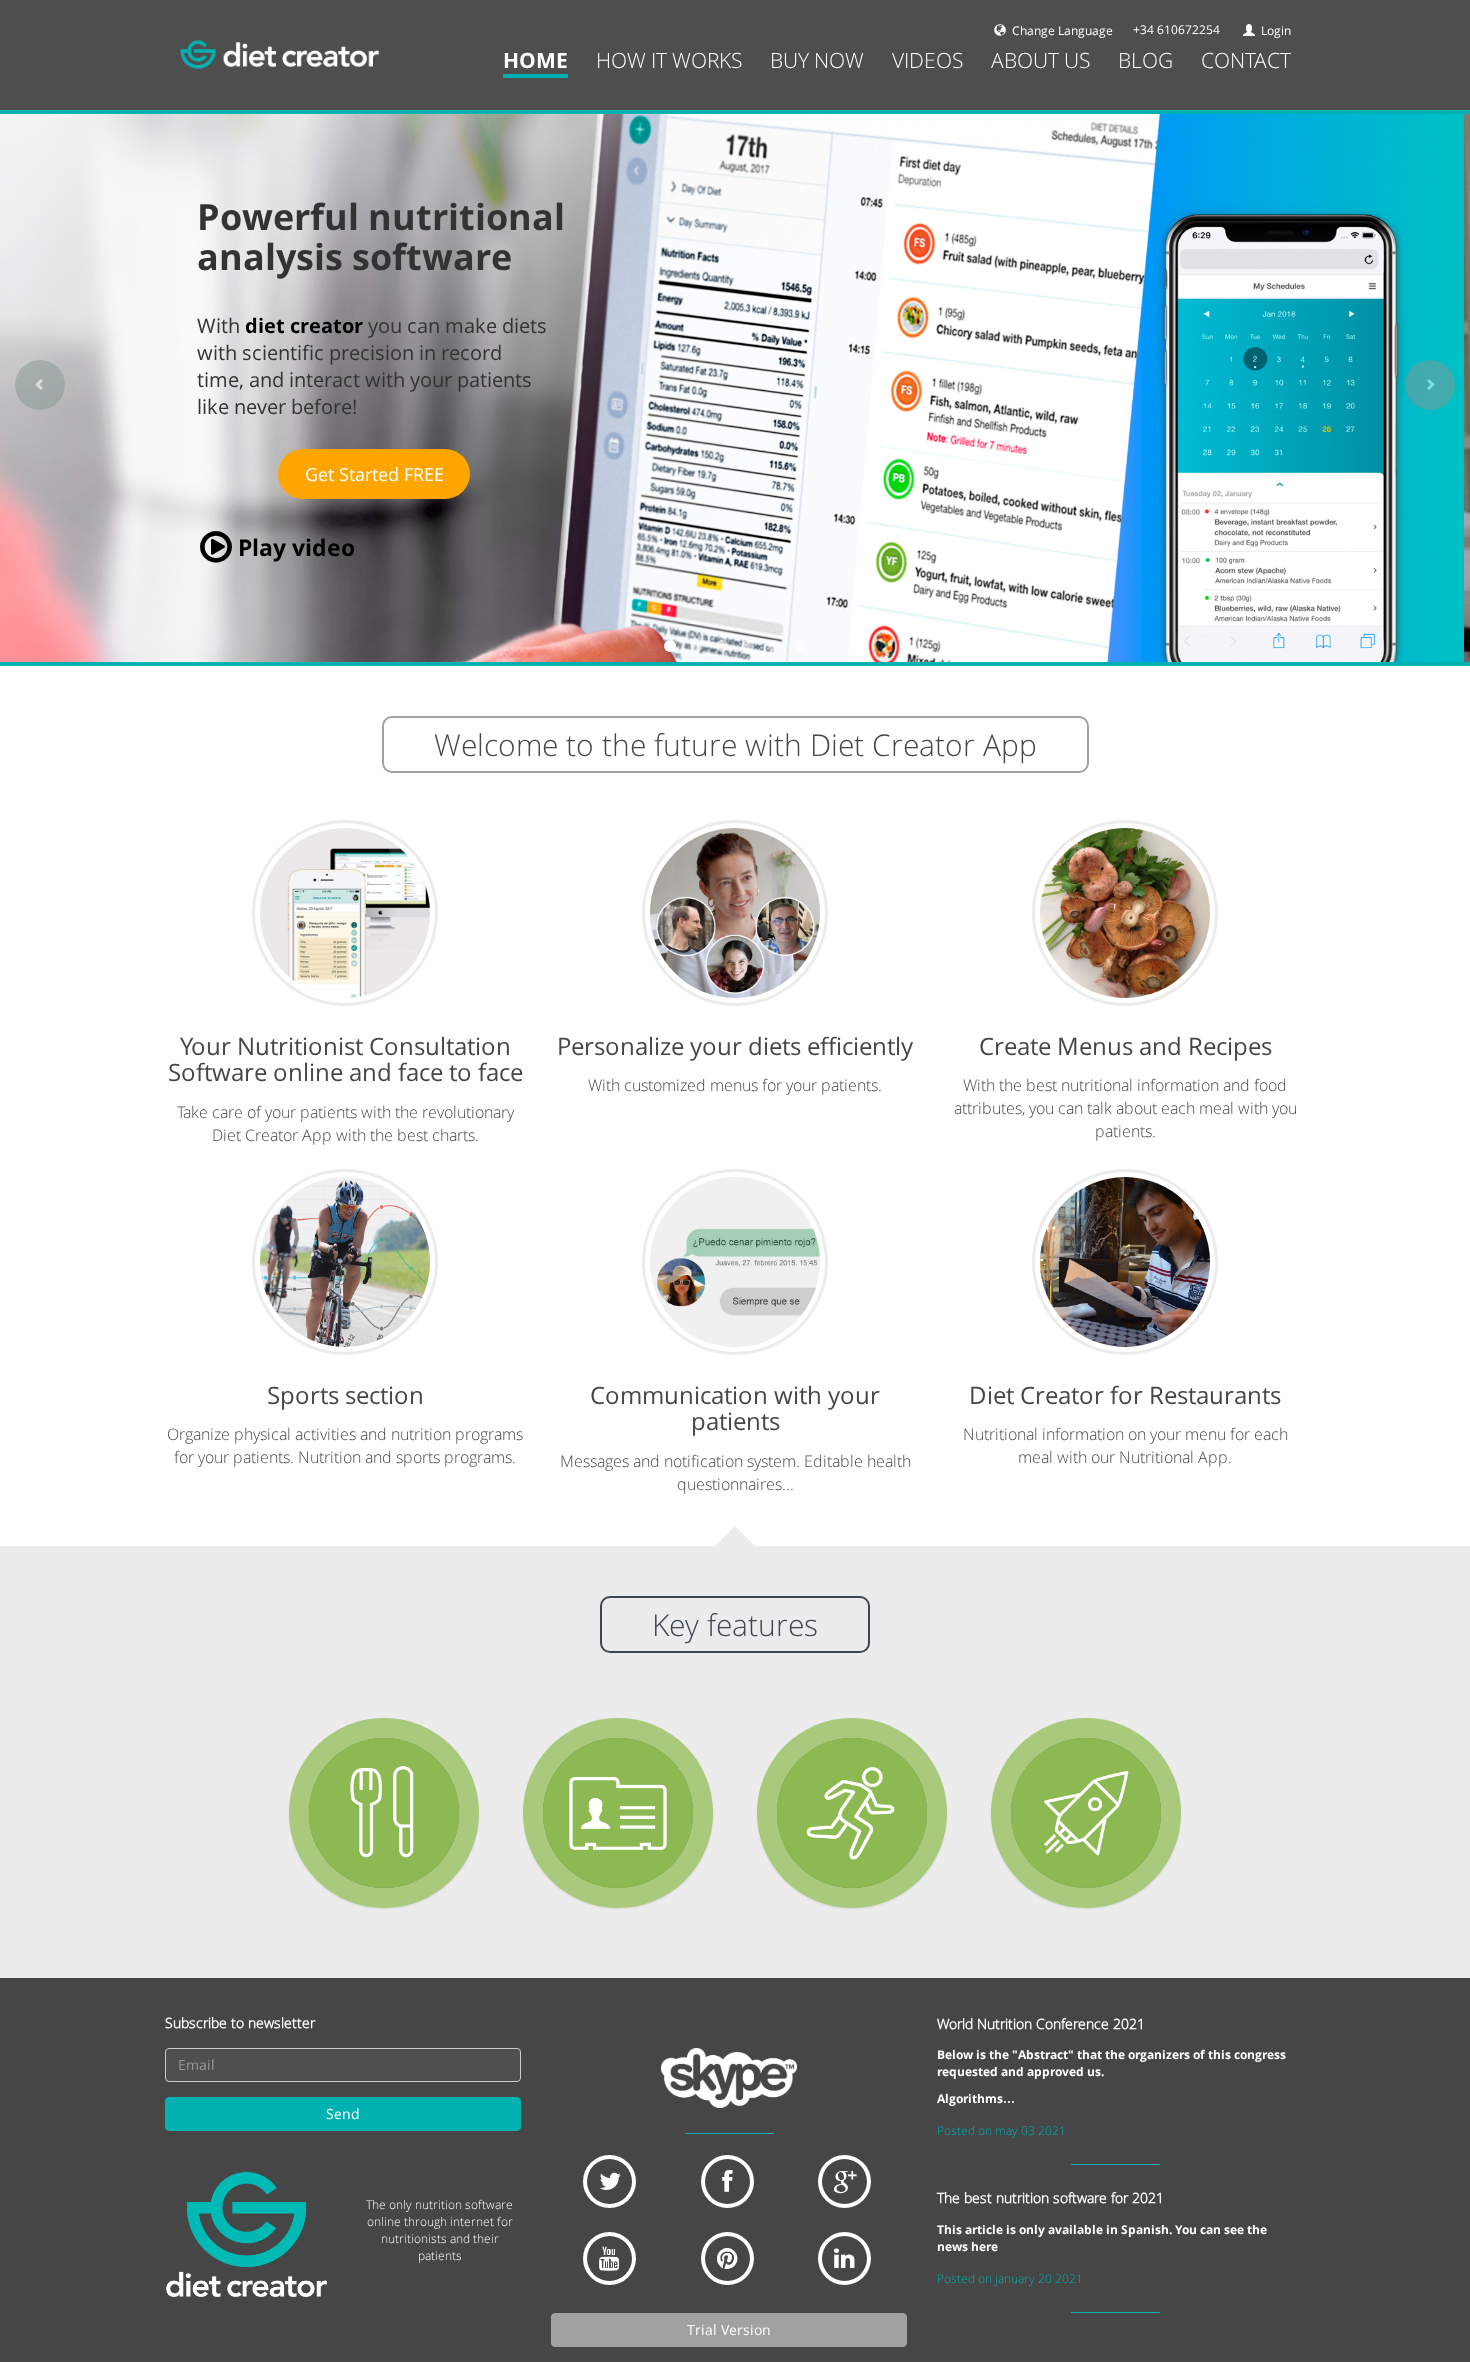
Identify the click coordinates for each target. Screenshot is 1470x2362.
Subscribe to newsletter (240, 2022)
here (984, 2246)
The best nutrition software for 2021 (1050, 2197)
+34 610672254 (1176, 29)
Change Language (1061, 30)
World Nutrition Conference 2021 (1041, 2023)
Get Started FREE (374, 474)
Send (343, 2113)
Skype (729, 2078)
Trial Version (729, 2329)
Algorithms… (976, 2098)
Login (1274, 30)
